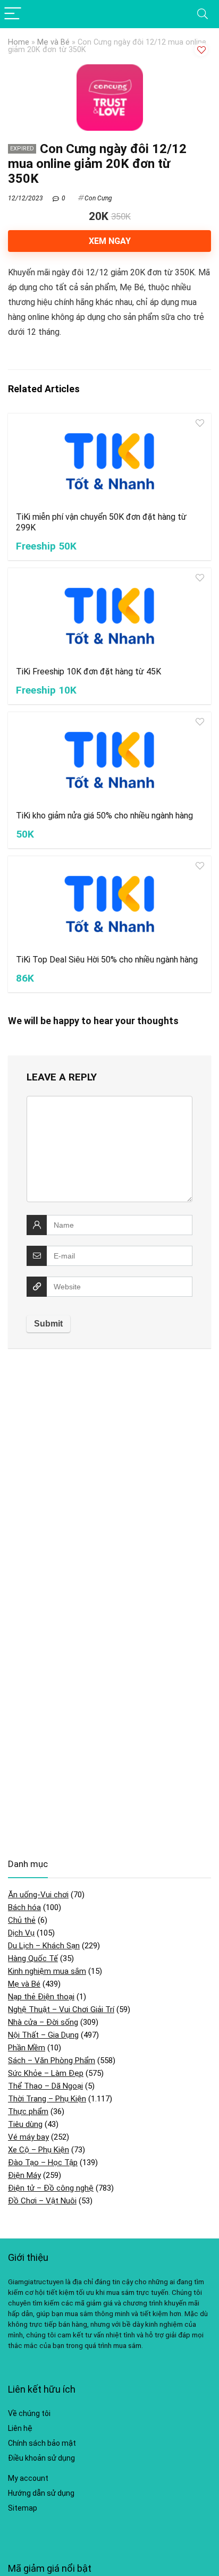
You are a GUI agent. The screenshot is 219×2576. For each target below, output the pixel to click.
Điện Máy (24, 2175)
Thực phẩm (28, 2112)
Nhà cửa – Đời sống (43, 2022)
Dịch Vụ (21, 1933)
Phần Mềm (27, 2048)
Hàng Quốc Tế (33, 1958)
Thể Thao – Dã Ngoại (45, 2086)
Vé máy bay (28, 2137)
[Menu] (13, 14)
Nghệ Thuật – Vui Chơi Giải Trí (61, 2009)
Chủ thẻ (22, 1920)
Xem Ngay (110, 241)
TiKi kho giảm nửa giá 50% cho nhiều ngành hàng (104, 816)
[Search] (203, 14)
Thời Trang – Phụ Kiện (47, 2099)
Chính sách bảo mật (42, 2443)
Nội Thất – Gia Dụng (43, 2035)
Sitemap (23, 2508)
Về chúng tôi (29, 2413)
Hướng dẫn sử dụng (41, 2493)
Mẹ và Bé (53, 42)
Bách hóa (24, 1907)
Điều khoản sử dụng (41, 2458)
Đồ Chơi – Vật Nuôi (42, 2201)
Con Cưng (98, 198)
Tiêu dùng (25, 2124)
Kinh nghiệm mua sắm (47, 1971)
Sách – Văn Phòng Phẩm (52, 2060)
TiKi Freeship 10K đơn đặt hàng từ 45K (89, 672)
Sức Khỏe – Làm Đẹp (46, 2073)
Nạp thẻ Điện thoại (41, 1997)
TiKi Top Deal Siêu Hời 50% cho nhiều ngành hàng (107, 960)
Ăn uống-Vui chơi (38, 1895)
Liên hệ (20, 2428)
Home (19, 42)
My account (28, 2478)
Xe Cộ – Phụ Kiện (39, 2150)
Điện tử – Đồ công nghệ (51, 2188)
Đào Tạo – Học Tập (43, 2163)
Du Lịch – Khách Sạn (44, 1946)
